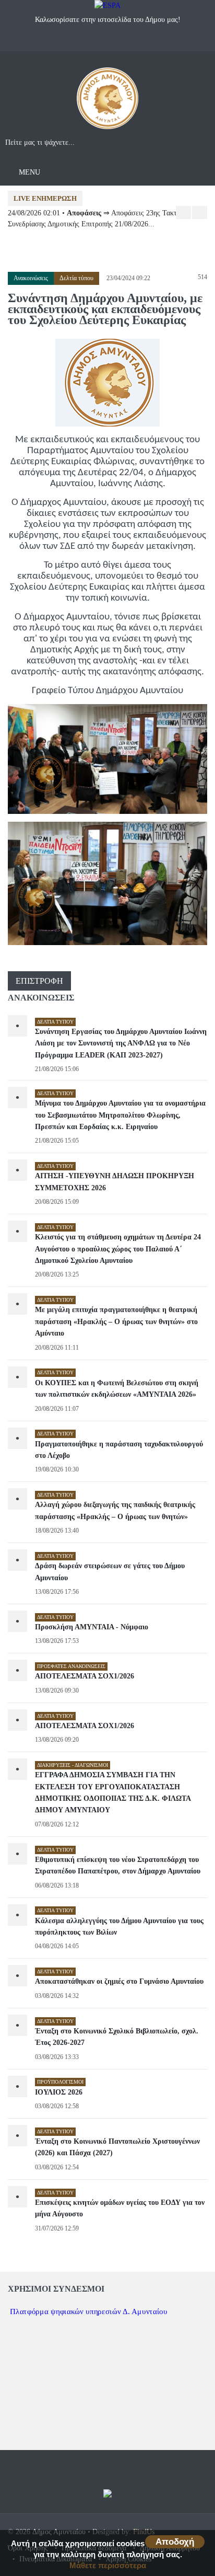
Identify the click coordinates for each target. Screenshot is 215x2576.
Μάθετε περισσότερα (108, 2565)
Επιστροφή (39, 981)
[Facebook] (97, 42)
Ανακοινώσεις (31, 278)
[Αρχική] (107, 102)
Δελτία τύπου (76, 278)
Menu (28, 172)
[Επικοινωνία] (118, 42)
